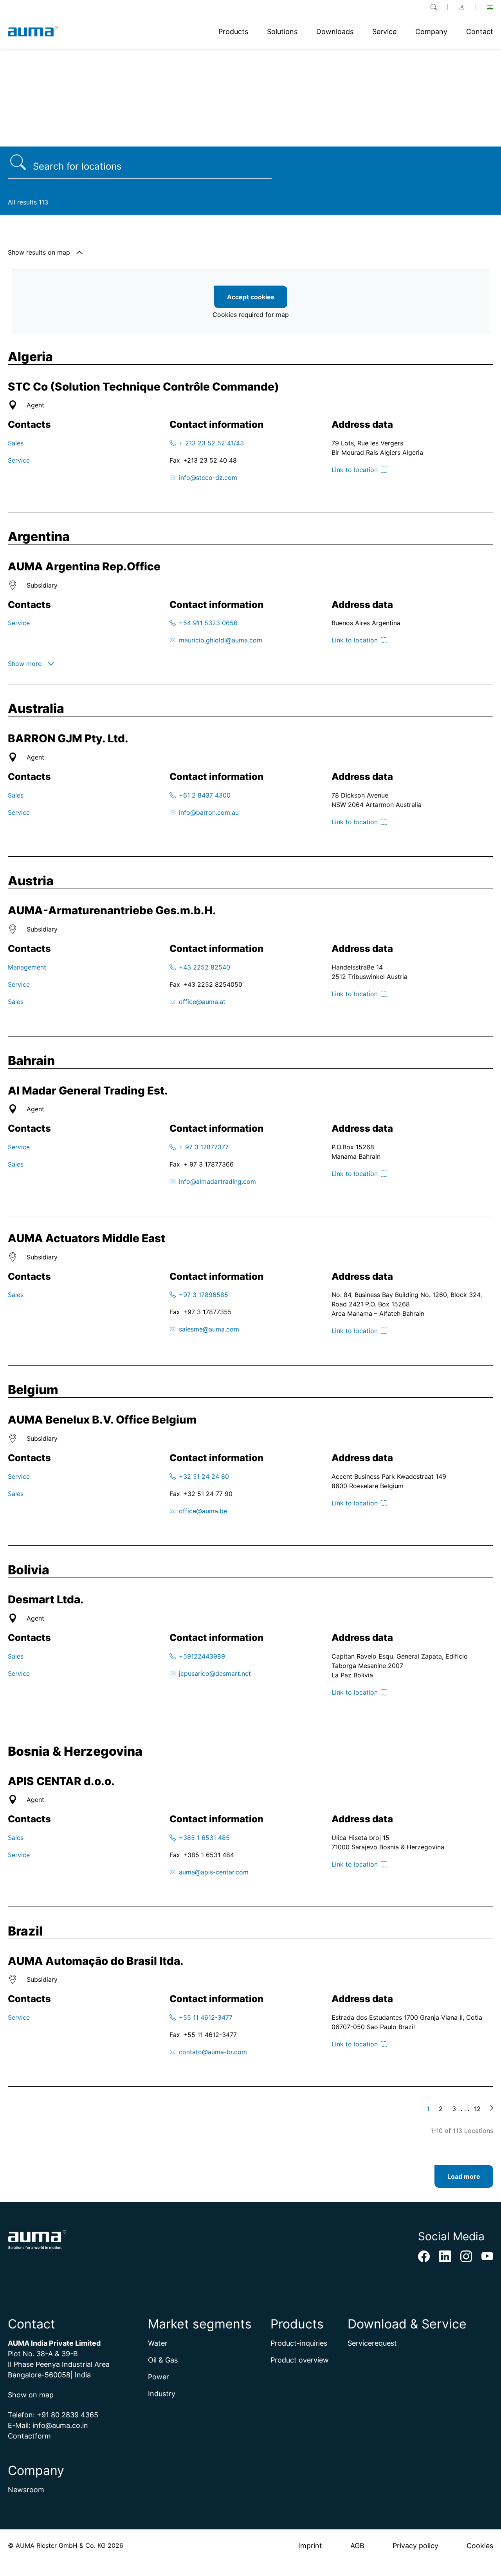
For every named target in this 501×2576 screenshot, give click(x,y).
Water (158, 2343)
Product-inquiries (299, 2343)
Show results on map (39, 252)
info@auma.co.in (60, 2425)
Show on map (31, 2395)
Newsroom (26, 2490)
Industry (162, 2394)
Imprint (310, 2546)
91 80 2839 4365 (70, 2415)
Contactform (29, 2436)
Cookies (480, 2546)
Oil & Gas (163, 2360)
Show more (25, 664)
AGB (357, 2546)
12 (477, 2109)
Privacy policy (415, 2546)
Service (19, 460)
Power (159, 2377)
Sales (16, 443)
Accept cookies (251, 297)
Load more (464, 2176)
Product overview (300, 2360)
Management (27, 967)
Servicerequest (372, 2343)
